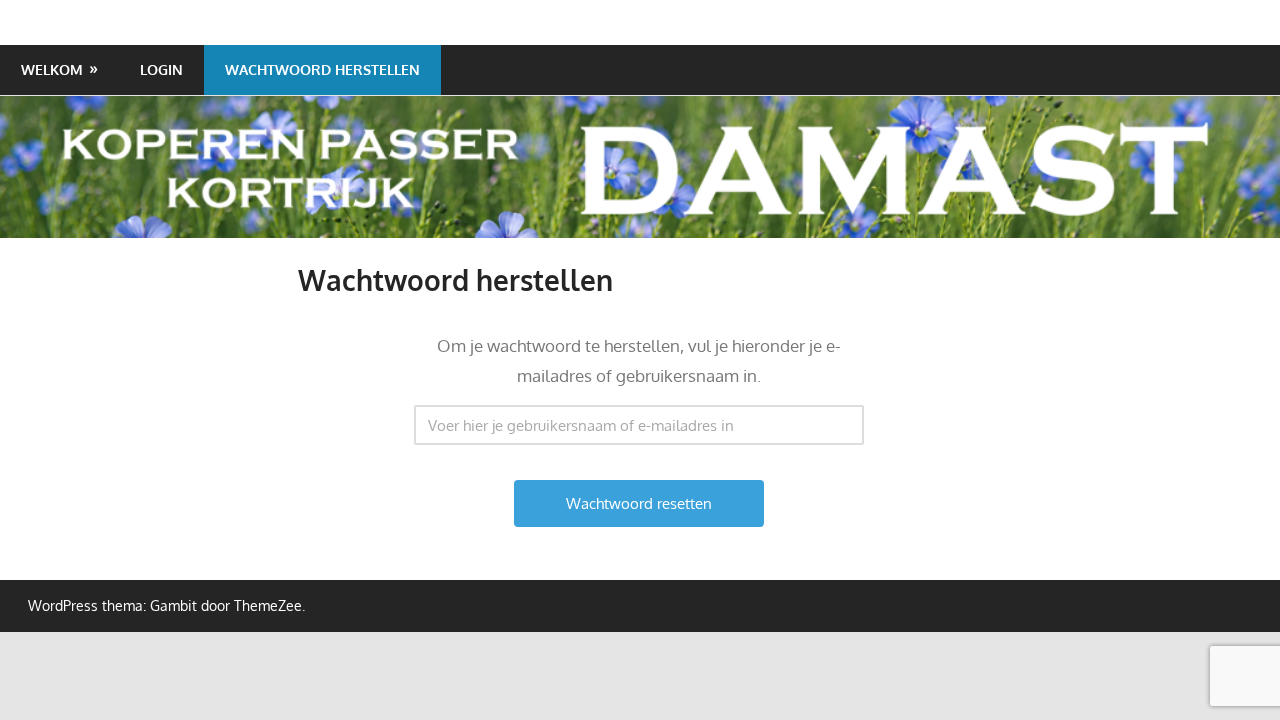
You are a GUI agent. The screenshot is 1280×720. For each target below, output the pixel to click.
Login (161, 69)
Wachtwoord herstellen (322, 69)
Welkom (52, 69)
